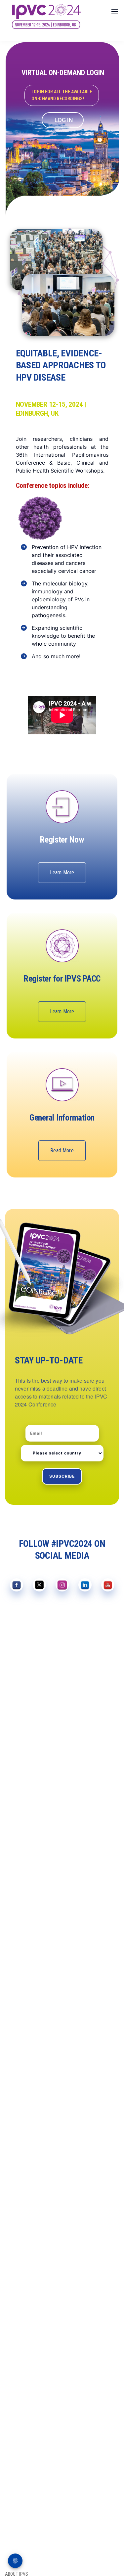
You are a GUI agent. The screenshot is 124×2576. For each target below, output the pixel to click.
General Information (62, 1118)
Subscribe (62, 1476)
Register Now (62, 840)
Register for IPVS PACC (62, 979)
